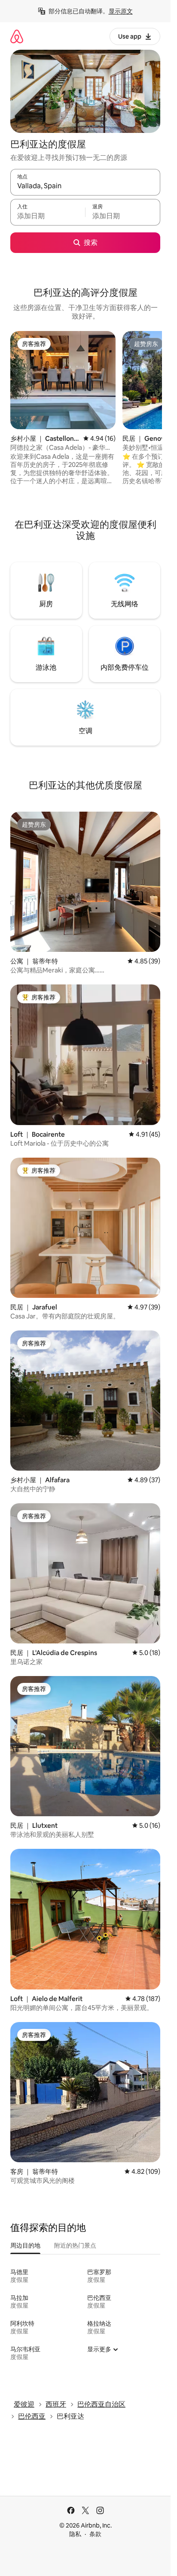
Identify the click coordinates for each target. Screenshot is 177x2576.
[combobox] (85, 186)
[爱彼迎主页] (17, 36)
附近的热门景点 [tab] (75, 2245)
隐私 (75, 2534)
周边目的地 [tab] (25, 2245)
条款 (95, 2534)
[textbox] (48, 216)
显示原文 (121, 11)
